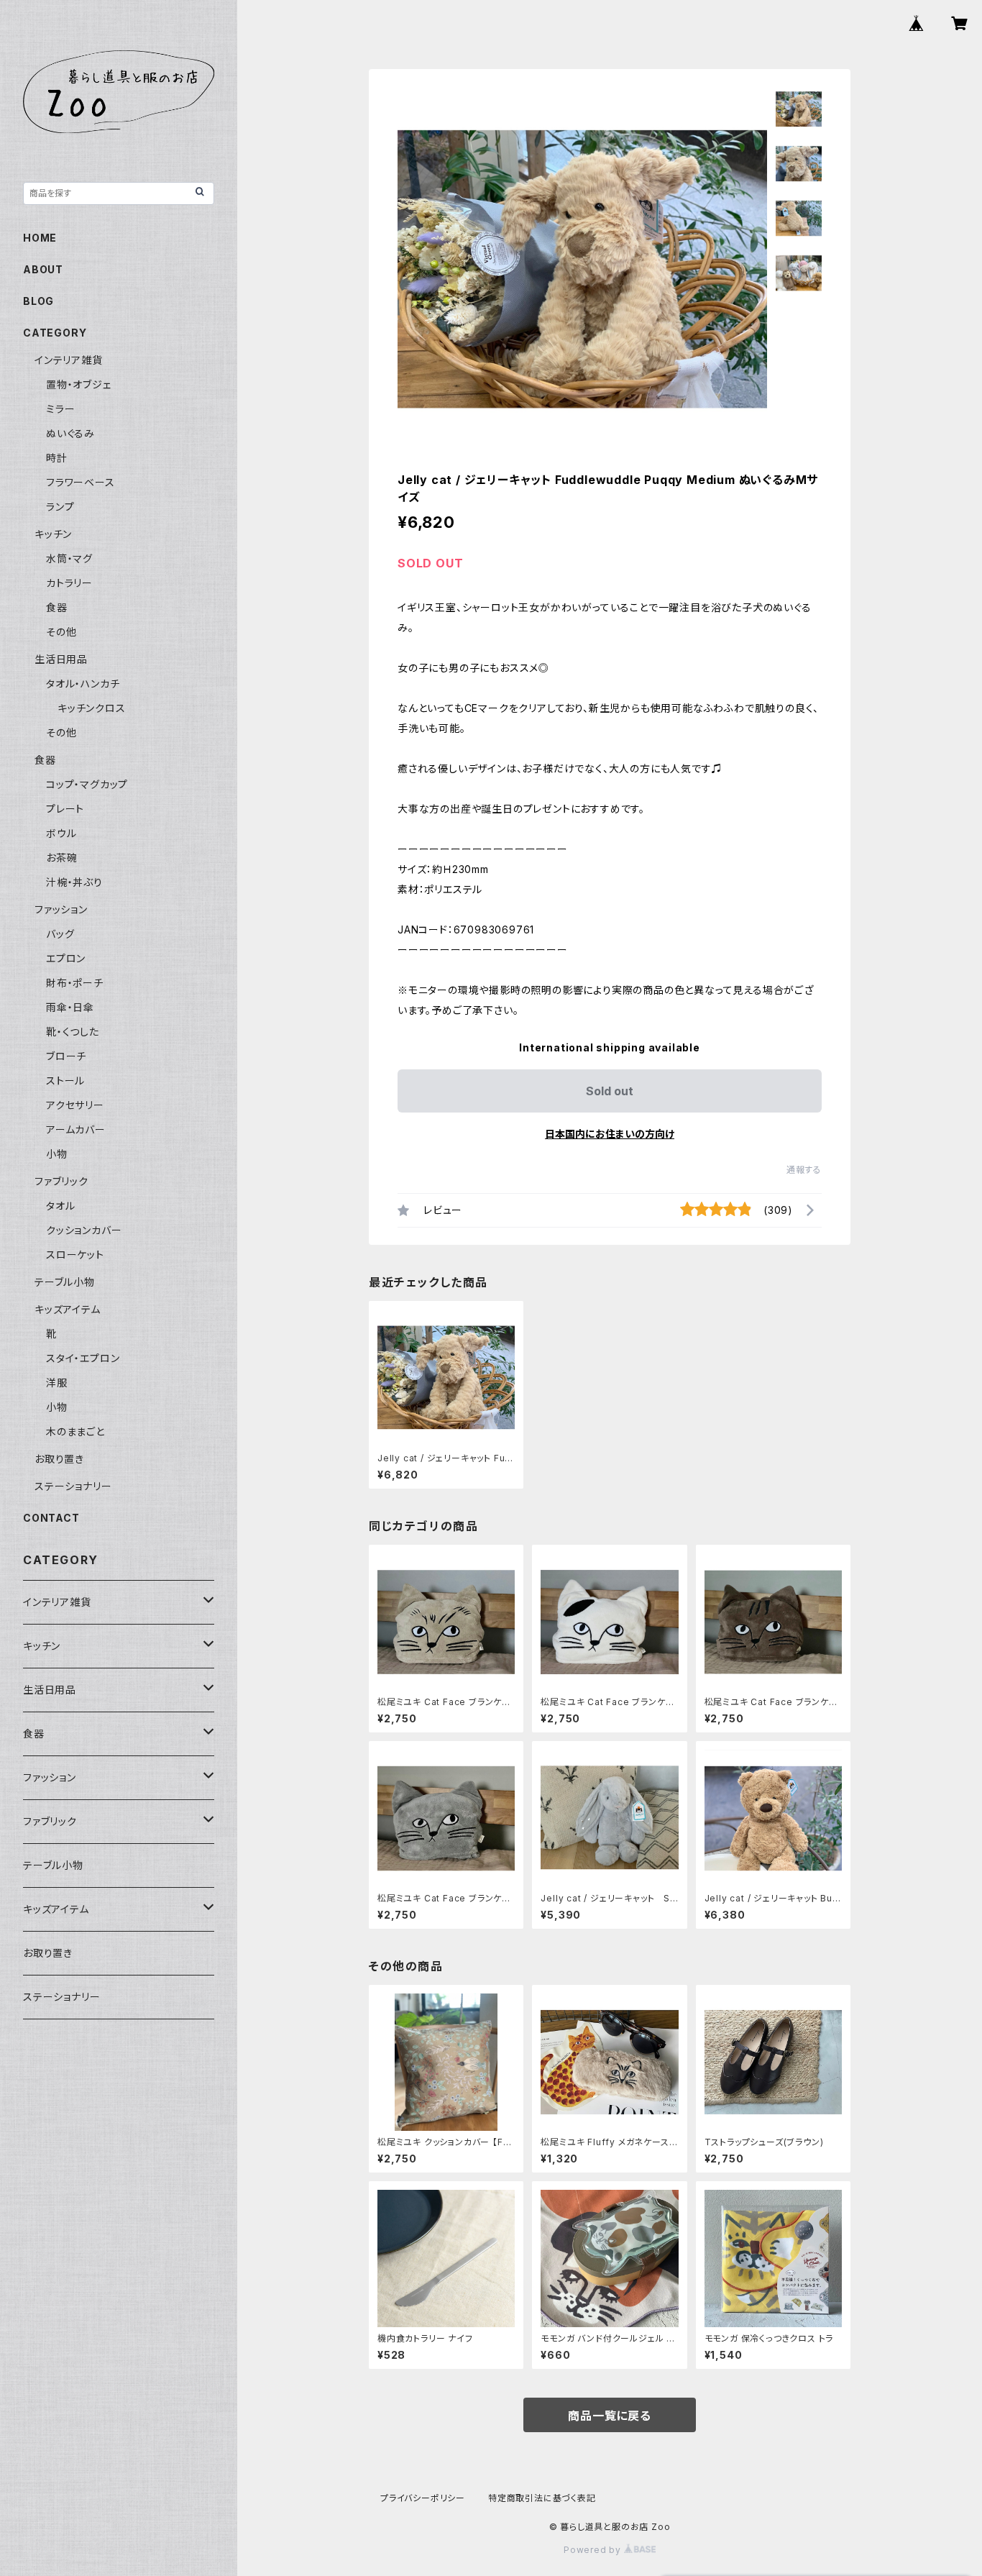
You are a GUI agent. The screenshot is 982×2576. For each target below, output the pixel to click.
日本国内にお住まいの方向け (610, 1134)
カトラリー (69, 583)
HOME (40, 238)
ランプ (60, 507)
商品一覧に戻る (610, 2416)
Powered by (594, 2550)
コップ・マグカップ (87, 784)
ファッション (61, 909)
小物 (57, 1154)
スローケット (75, 1255)
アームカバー (76, 1129)
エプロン (66, 958)
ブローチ (66, 1056)
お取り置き (59, 1459)
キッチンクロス (92, 708)
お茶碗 (61, 858)
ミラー (60, 409)
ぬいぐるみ (70, 433)
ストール (65, 1081)
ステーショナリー (73, 1486)
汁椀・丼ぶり (74, 882)
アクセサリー (75, 1105)
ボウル (61, 833)
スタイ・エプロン (83, 1358)
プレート (65, 809)
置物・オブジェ (79, 384)
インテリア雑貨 (69, 360)
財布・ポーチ (75, 983)
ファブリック (61, 1181)
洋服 (57, 1383)
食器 (57, 607)
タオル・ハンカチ (83, 684)
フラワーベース (81, 482)
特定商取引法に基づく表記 (542, 2498)
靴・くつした (73, 1032)
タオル (60, 1206)
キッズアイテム (68, 1309)
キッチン (53, 534)
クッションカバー (84, 1230)
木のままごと (75, 1431)
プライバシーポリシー (423, 2498)
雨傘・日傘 (70, 1007)
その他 (61, 632)
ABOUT (43, 269)
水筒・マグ (69, 558)
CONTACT (51, 1518)
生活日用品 (61, 659)
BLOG (38, 301)
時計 (57, 458)
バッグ (60, 934)
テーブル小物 (65, 1282)
